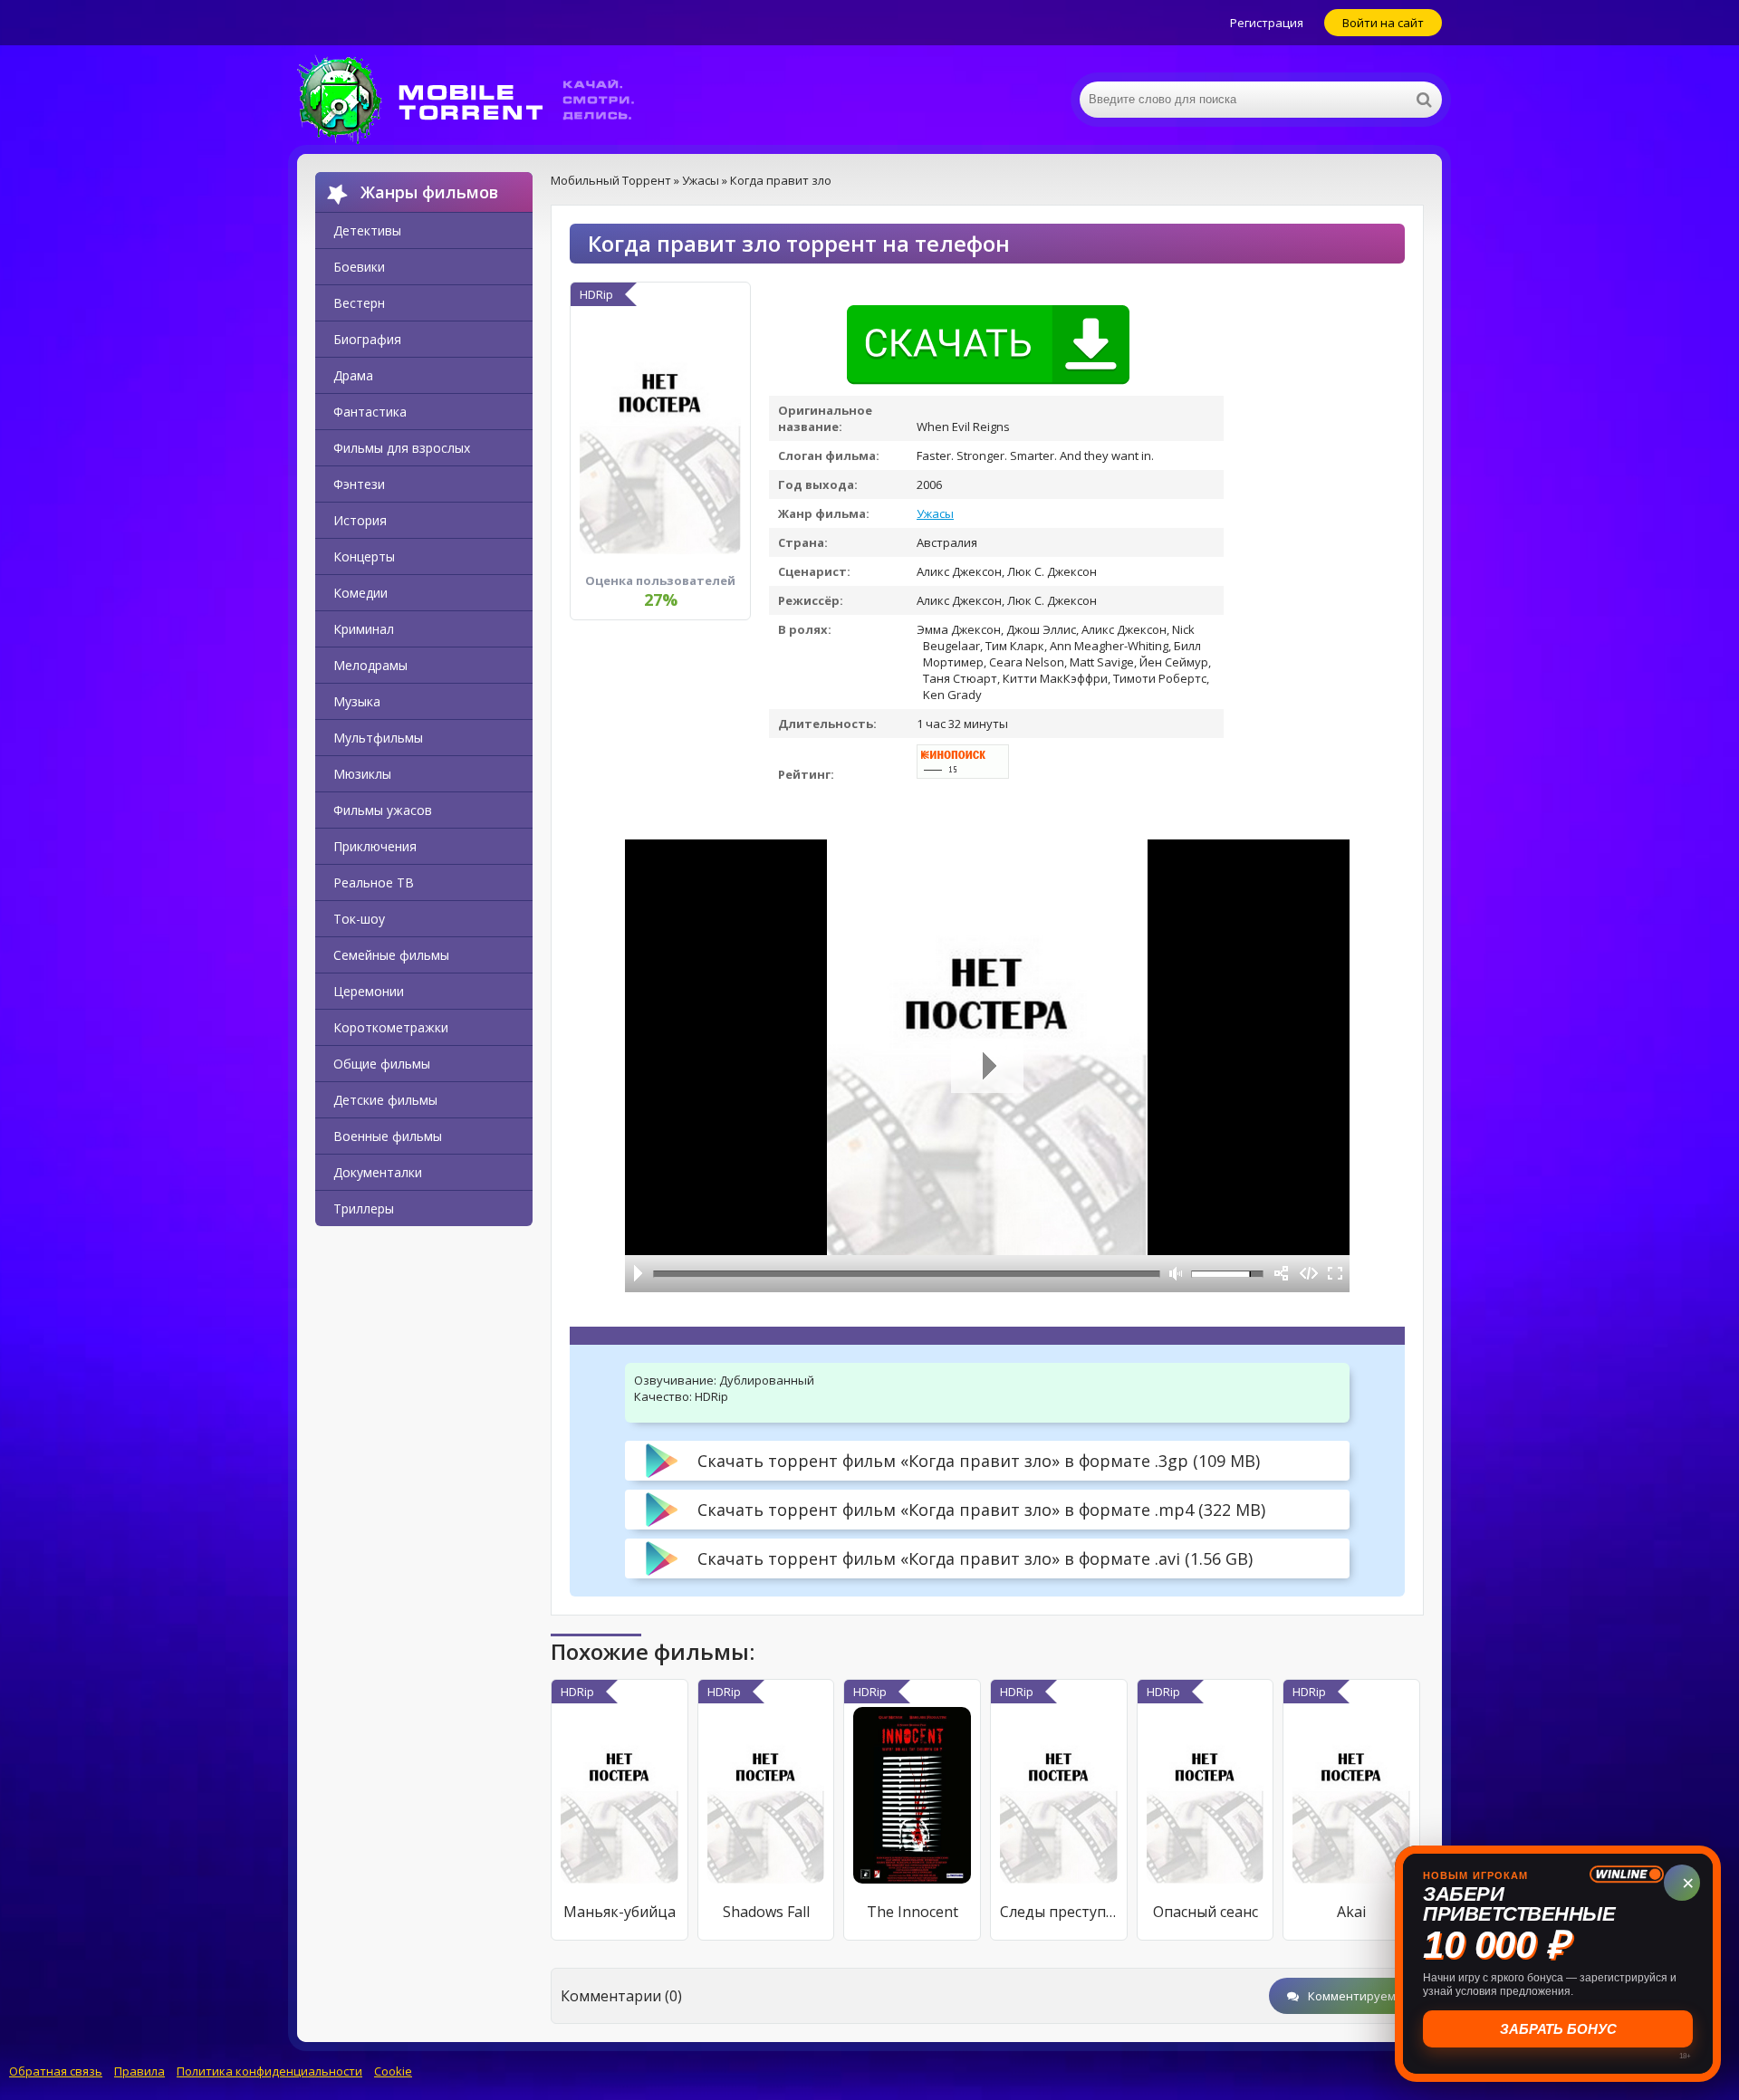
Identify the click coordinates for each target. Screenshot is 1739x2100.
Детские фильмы (385, 1100)
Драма (353, 375)
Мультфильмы (378, 738)
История (360, 520)
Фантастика (370, 412)
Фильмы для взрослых (402, 448)
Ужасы (935, 513)
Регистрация (1267, 23)
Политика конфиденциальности (269, 2071)
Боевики (359, 267)
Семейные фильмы (391, 955)
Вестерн (359, 303)
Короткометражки (391, 1027)
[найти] (1424, 100)
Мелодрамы (370, 665)
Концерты (364, 556)
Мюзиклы (362, 774)
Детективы (367, 230)
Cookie (393, 2071)
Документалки (378, 1172)
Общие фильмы (382, 1064)
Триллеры (364, 1208)
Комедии (360, 593)
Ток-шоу (359, 919)
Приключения (375, 846)
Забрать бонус (1558, 2029)
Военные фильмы (388, 1136)
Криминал (364, 629)
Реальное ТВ (374, 882)
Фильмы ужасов (383, 810)
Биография (367, 339)
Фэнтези (359, 484)
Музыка (357, 701)
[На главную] (478, 100)
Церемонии (369, 991)
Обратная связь (56, 2071)
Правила (139, 2071)
